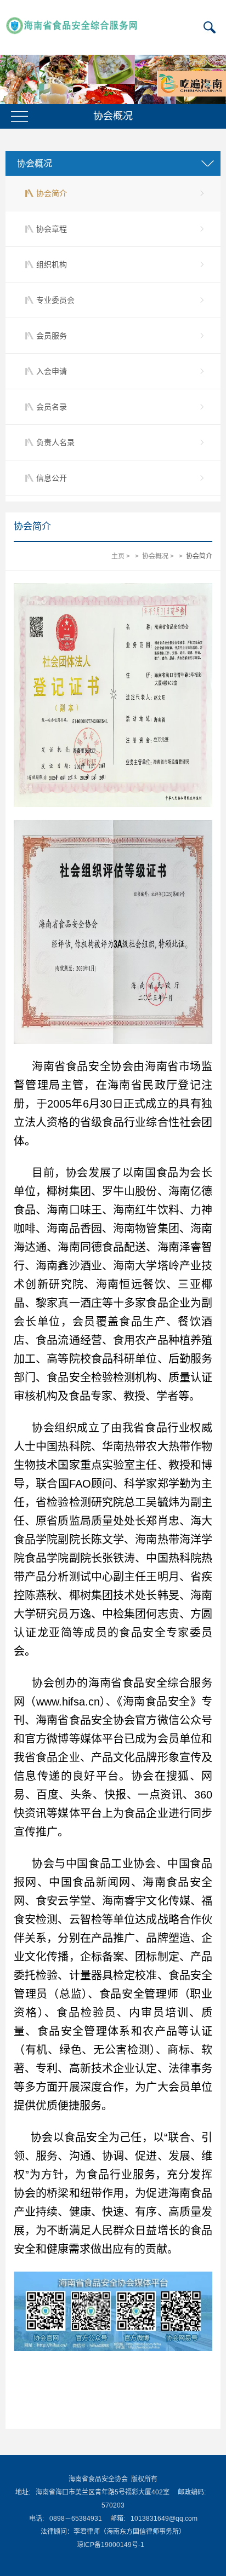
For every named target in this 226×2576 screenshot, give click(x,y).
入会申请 (52, 371)
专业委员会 (55, 300)
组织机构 (52, 264)
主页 (118, 556)
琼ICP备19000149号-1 (111, 2545)
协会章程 (52, 229)
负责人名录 (55, 442)
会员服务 (52, 336)
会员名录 (52, 407)
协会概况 (155, 556)
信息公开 (52, 478)
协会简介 (52, 193)
